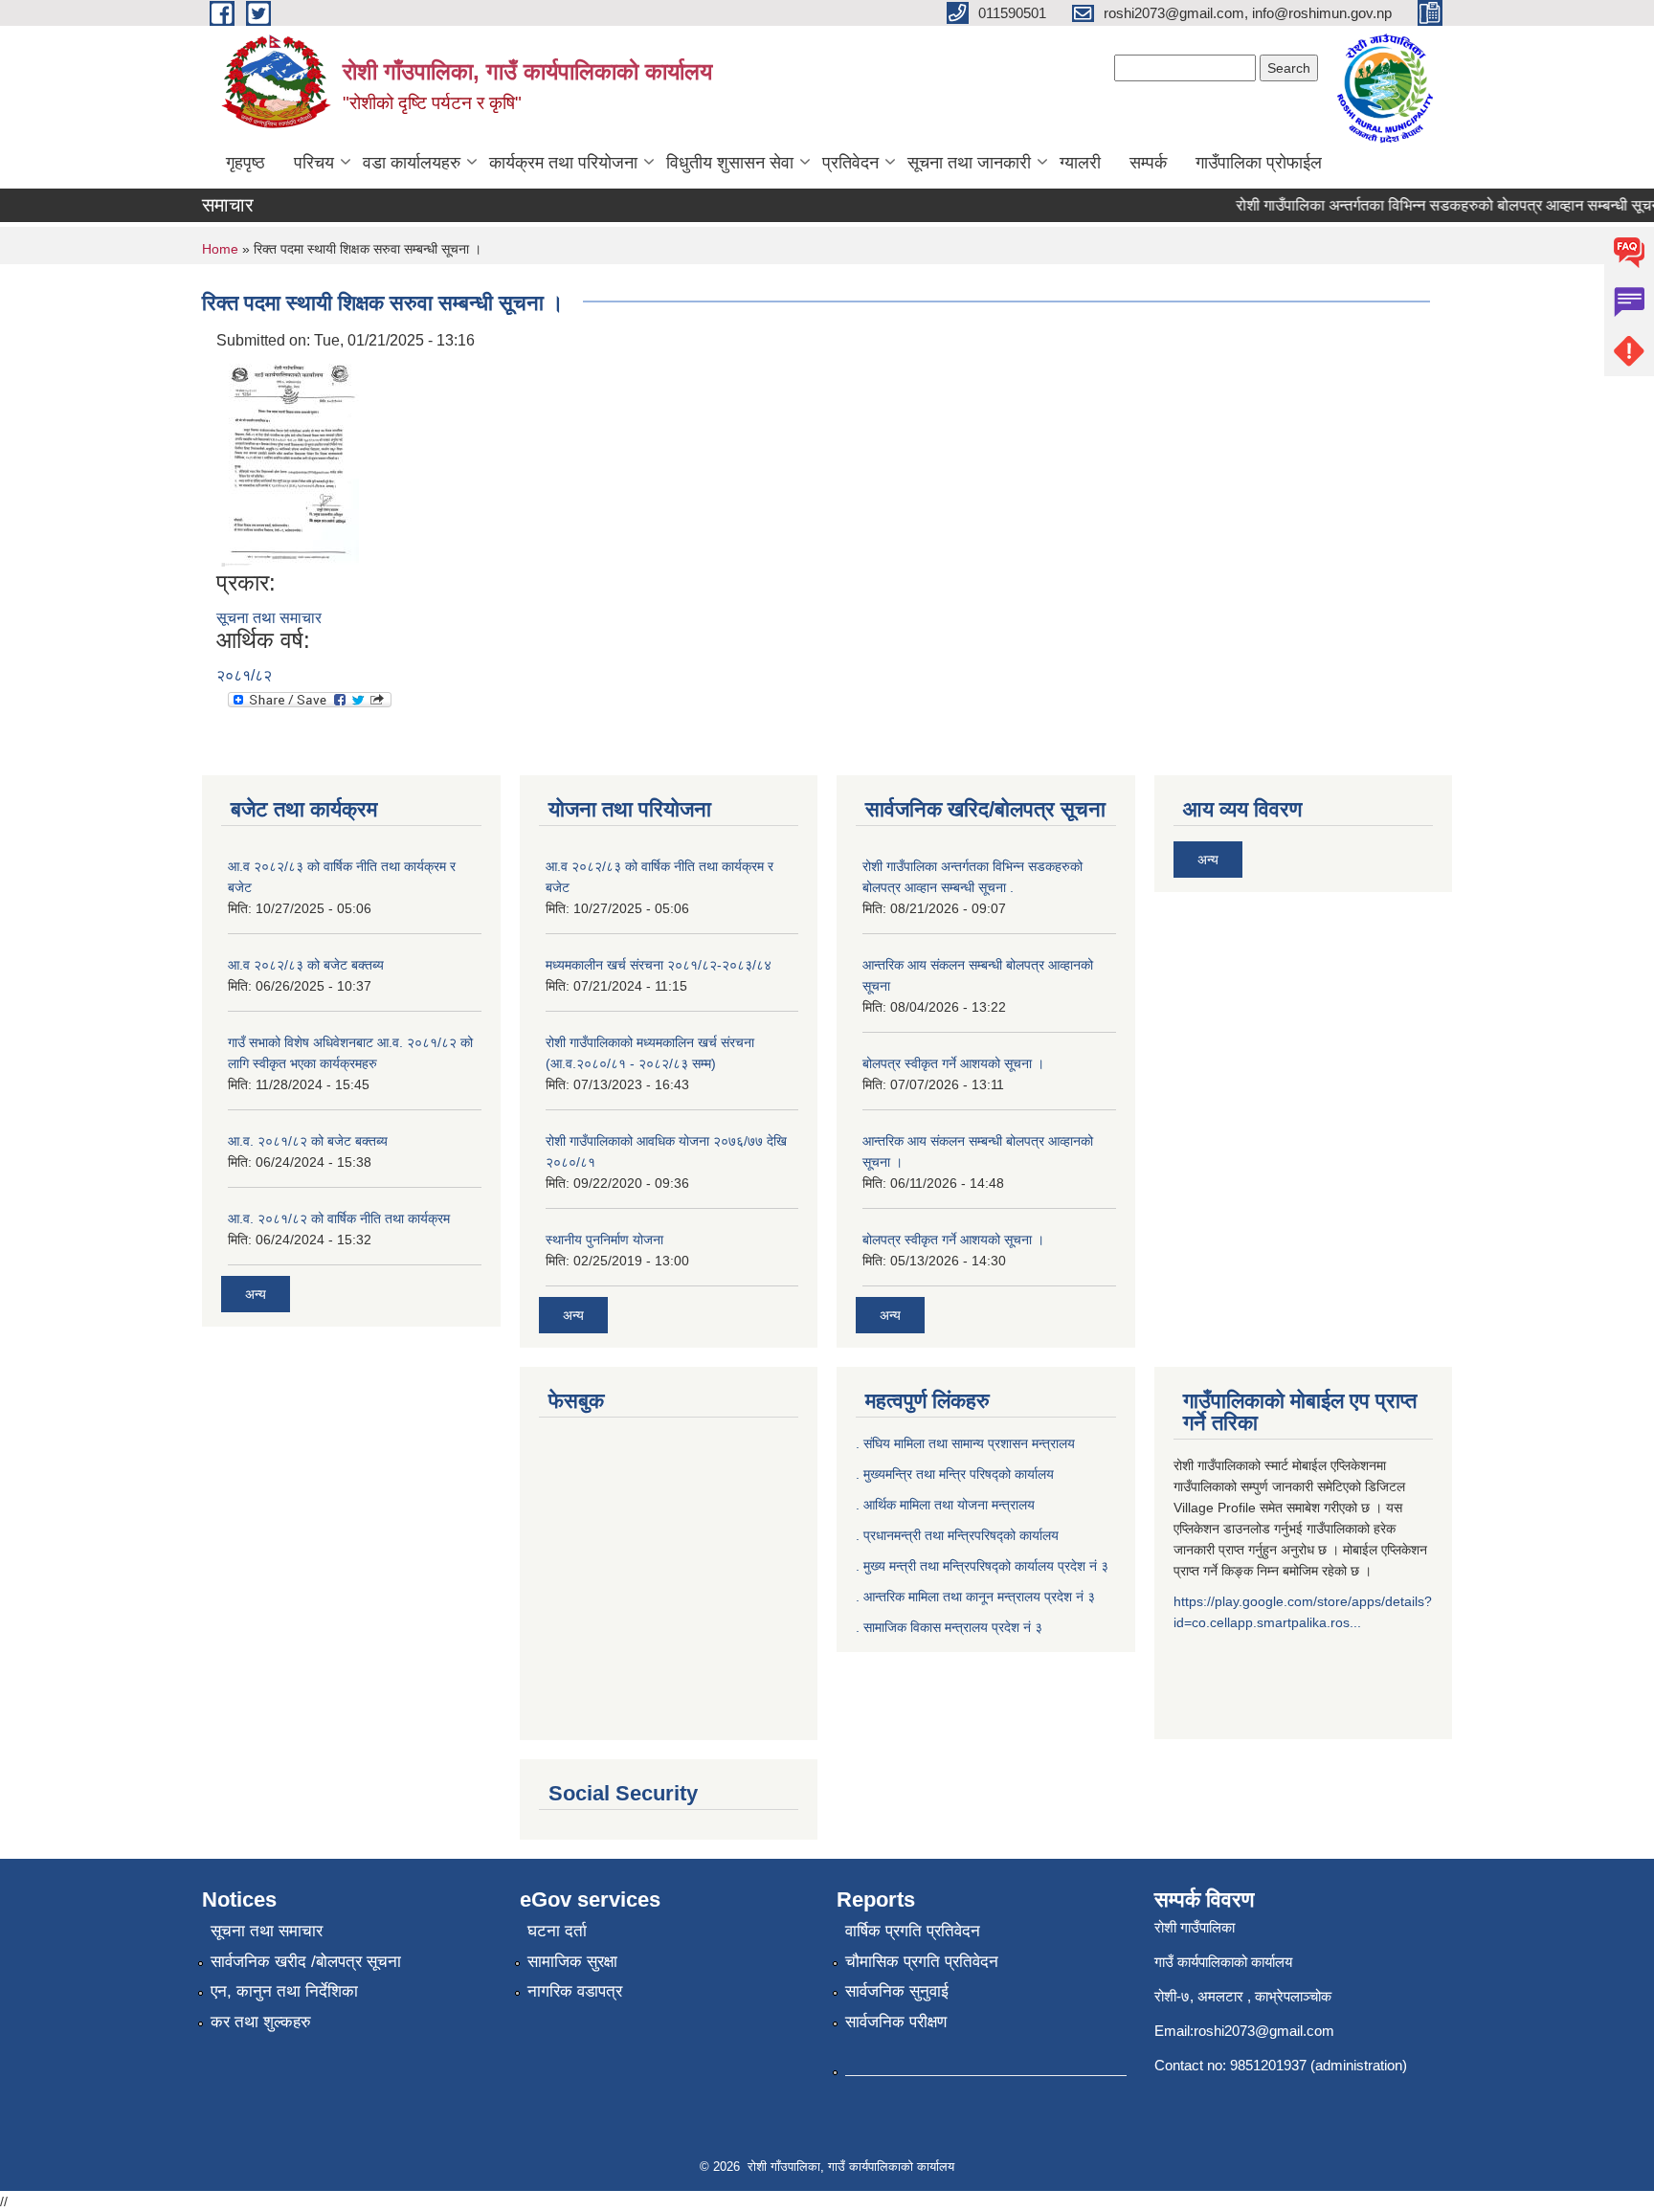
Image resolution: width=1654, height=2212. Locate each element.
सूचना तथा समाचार (269, 618)
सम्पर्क (1148, 163)
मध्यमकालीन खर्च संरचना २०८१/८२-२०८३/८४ (659, 965)
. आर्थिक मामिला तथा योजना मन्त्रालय (945, 1505)
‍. (860, 1627)
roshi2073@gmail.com (1264, 2031)
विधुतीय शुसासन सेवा (730, 163)
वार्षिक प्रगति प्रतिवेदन (913, 1931)
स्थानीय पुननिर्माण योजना (604, 1240)
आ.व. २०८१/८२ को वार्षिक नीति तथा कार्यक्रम (339, 1218)
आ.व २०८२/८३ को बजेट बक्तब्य (306, 965)
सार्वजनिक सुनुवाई (897, 1991)
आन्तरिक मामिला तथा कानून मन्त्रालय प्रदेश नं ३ (979, 1597)
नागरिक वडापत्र (575, 1991)
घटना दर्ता (557, 1931)
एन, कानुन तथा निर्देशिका (284, 1991)
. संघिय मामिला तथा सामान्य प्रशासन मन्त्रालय (965, 1443)
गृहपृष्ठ (246, 163)
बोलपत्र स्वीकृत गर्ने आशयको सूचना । (953, 1063)
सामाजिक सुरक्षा (572, 1962)
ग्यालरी (1080, 163)
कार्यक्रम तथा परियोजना (563, 163)
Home (220, 249)
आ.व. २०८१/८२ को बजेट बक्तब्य (308, 1141)
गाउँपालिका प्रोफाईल (1259, 163)
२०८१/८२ (244, 675)
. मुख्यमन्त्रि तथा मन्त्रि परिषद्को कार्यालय (955, 1474)
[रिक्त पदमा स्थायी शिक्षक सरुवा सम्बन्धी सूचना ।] (290, 461)
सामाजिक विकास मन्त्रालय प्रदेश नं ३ (953, 1627)
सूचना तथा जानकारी (969, 163)
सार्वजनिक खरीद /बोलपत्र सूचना (306, 1962)
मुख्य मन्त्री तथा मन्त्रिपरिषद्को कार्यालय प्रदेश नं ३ (986, 1566)
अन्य (256, 1294)
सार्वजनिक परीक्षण (896, 2022)
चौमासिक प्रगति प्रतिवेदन (922, 1962)
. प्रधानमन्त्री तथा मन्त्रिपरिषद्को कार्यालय (957, 1535)
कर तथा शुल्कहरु (261, 2022)
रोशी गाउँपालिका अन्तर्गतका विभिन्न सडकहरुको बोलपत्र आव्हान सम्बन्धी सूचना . (1434, 205)
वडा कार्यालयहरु (412, 163)
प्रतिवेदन (850, 163)
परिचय (314, 163)
